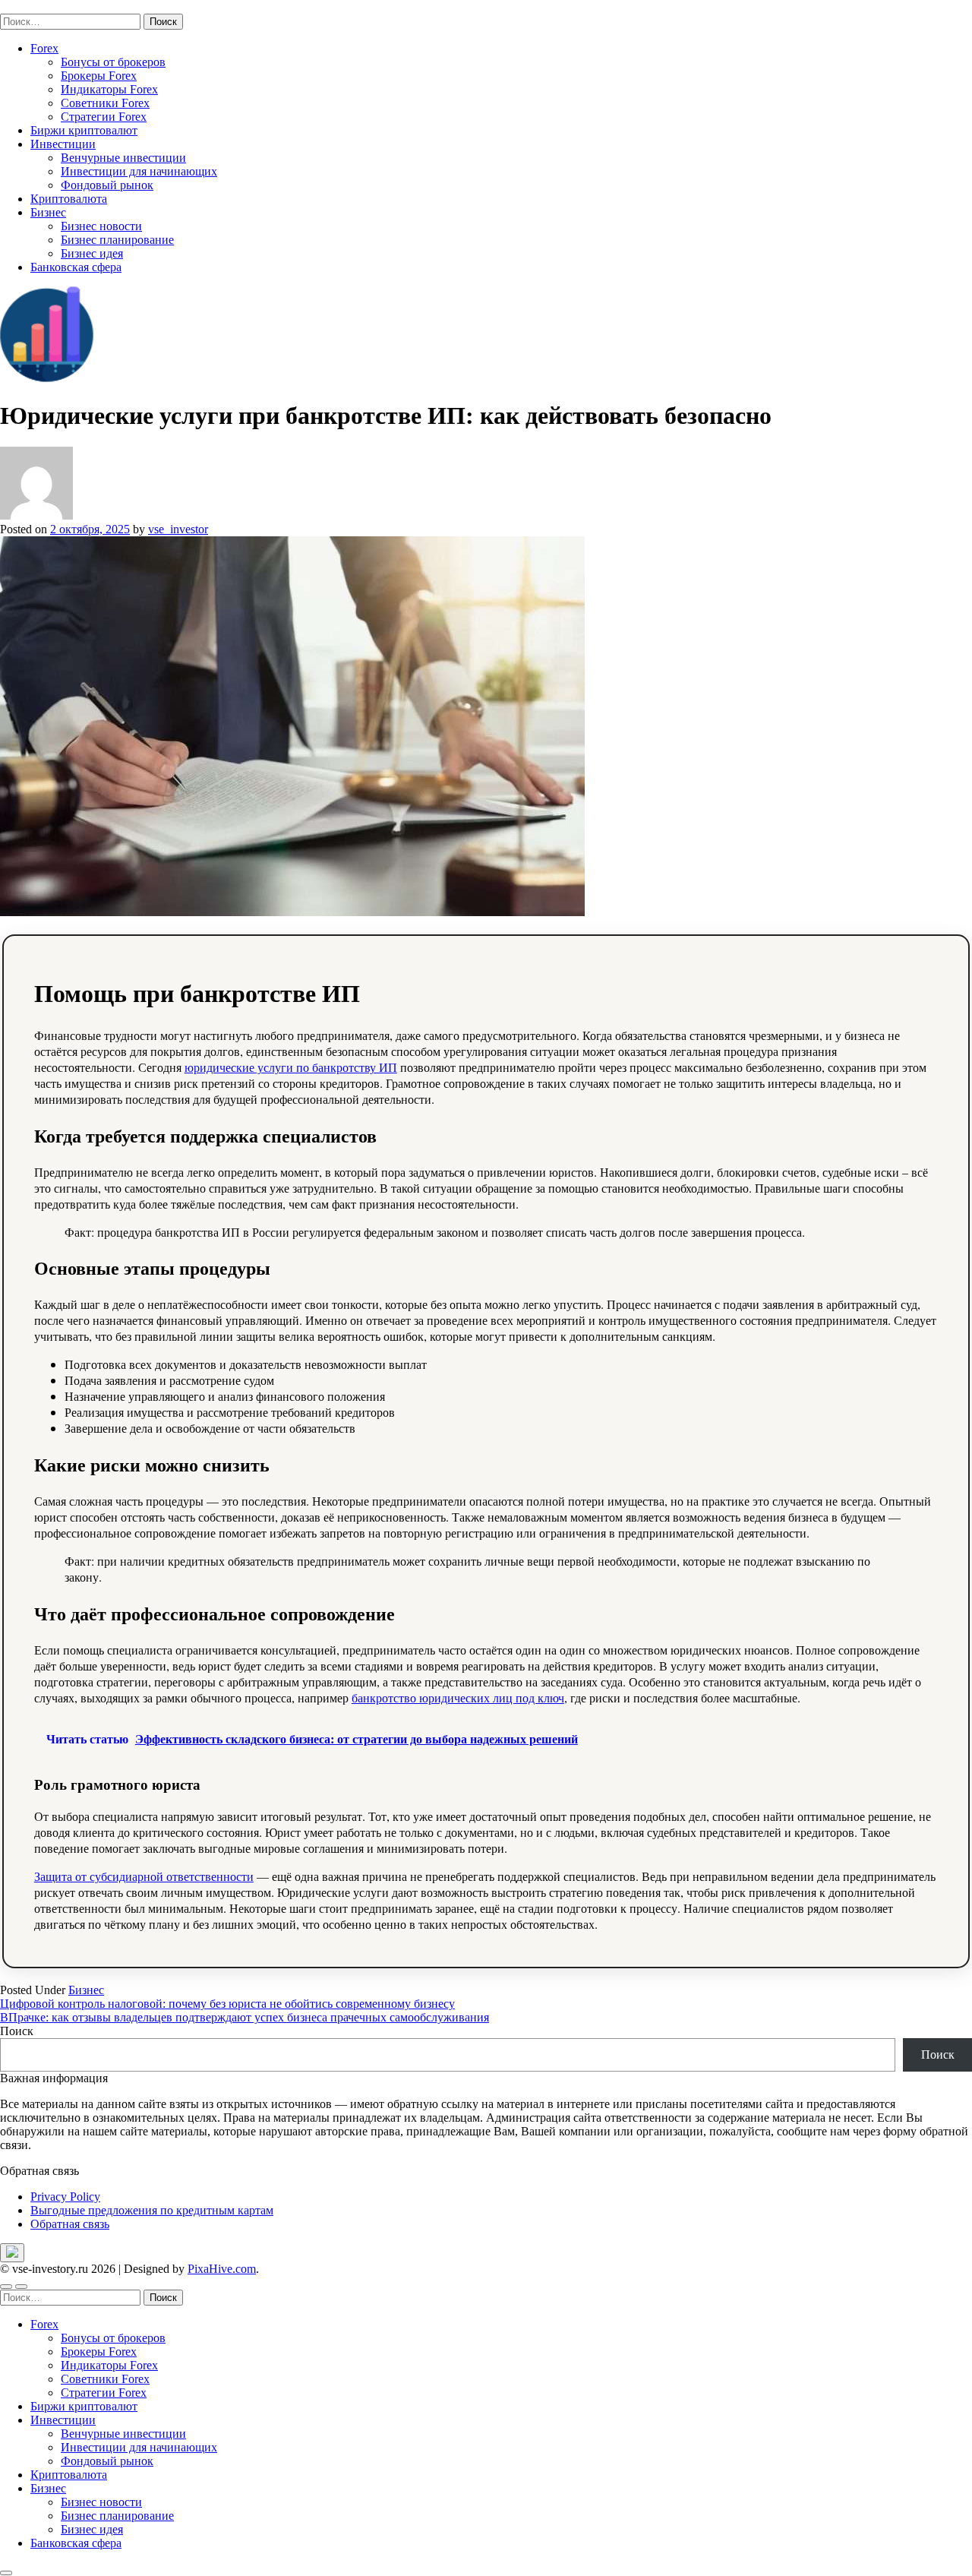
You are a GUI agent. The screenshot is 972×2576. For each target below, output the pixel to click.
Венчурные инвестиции (123, 158)
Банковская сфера (76, 267)
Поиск (17, 2031)
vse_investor (178, 529)
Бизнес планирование (117, 240)
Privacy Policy (65, 2197)
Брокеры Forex (99, 76)
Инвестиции (63, 144)
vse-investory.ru (38, 6)
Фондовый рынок (107, 185)
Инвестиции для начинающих (139, 171)
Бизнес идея (92, 253)
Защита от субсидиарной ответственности (144, 1876)
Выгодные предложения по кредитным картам (152, 2210)
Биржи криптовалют (84, 130)
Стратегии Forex (104, 117)
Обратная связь (70, 2224)
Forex (44, 48)
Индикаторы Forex (109, 89)
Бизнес (48, 212)
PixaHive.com (222, 2269)
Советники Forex (105, 103)
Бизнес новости (101, 226)
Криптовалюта (69, 199)
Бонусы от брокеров (113, 62)
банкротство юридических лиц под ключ (458, 1697)
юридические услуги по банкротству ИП (291, 1067)
